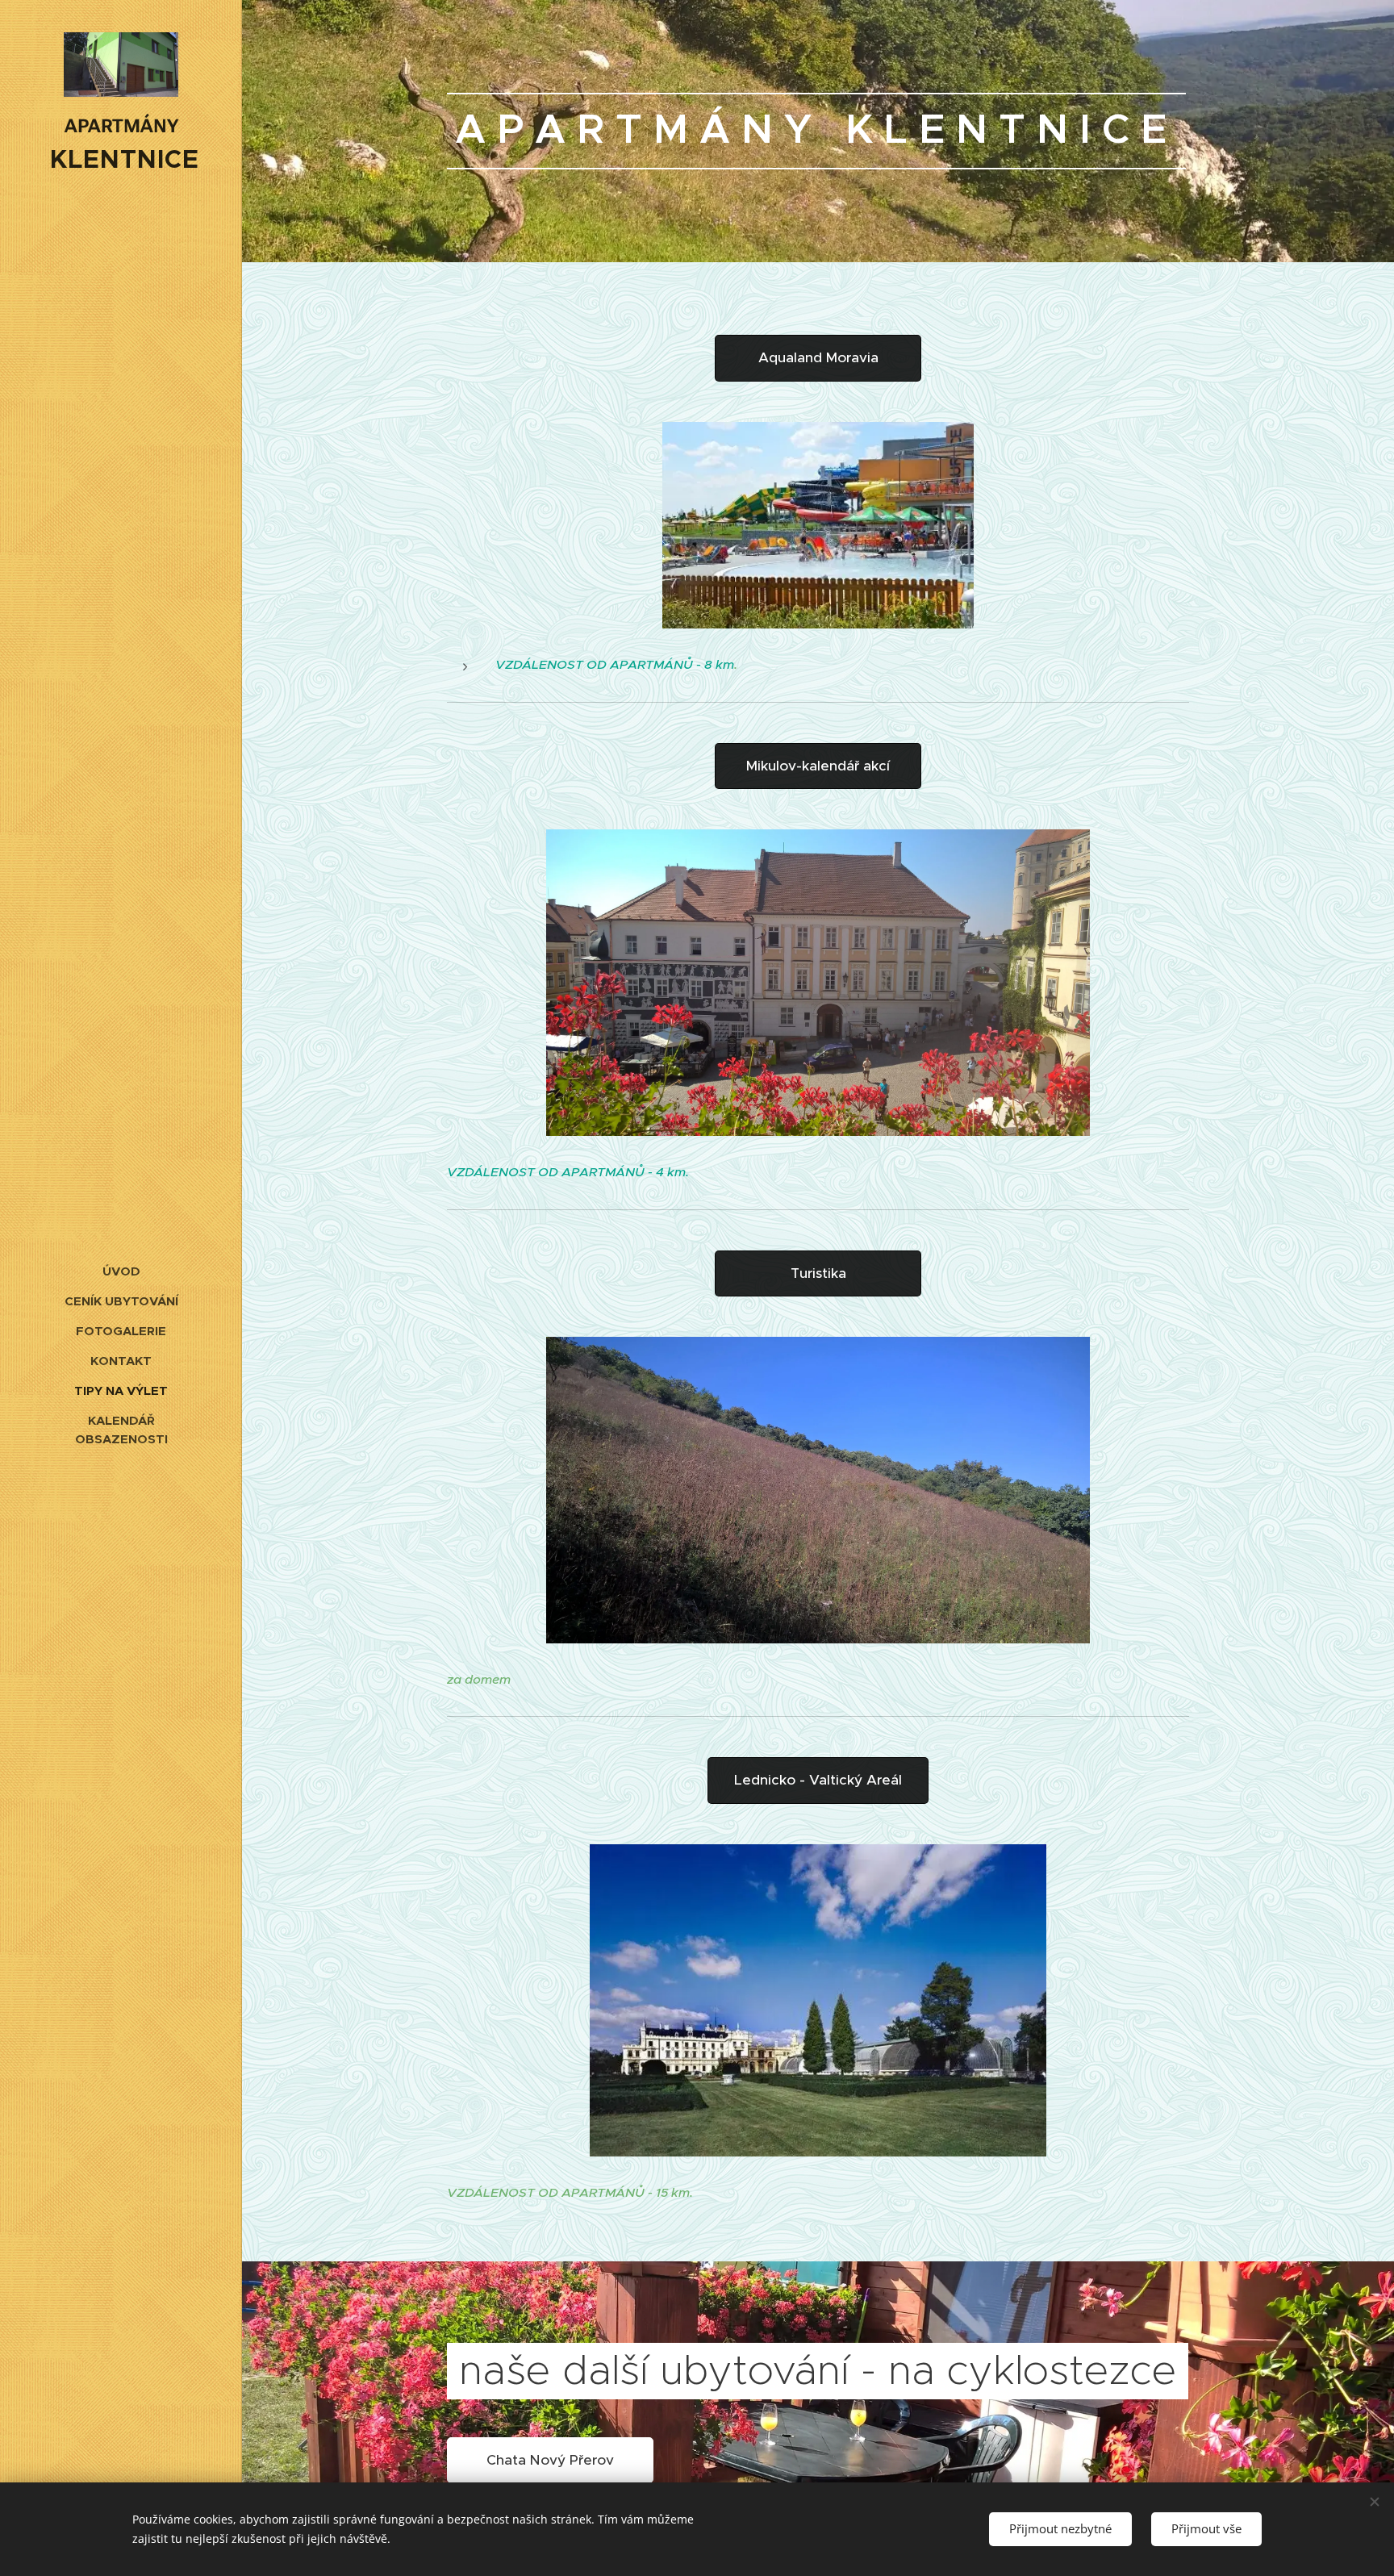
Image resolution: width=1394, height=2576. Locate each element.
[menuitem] (121, 1271)
